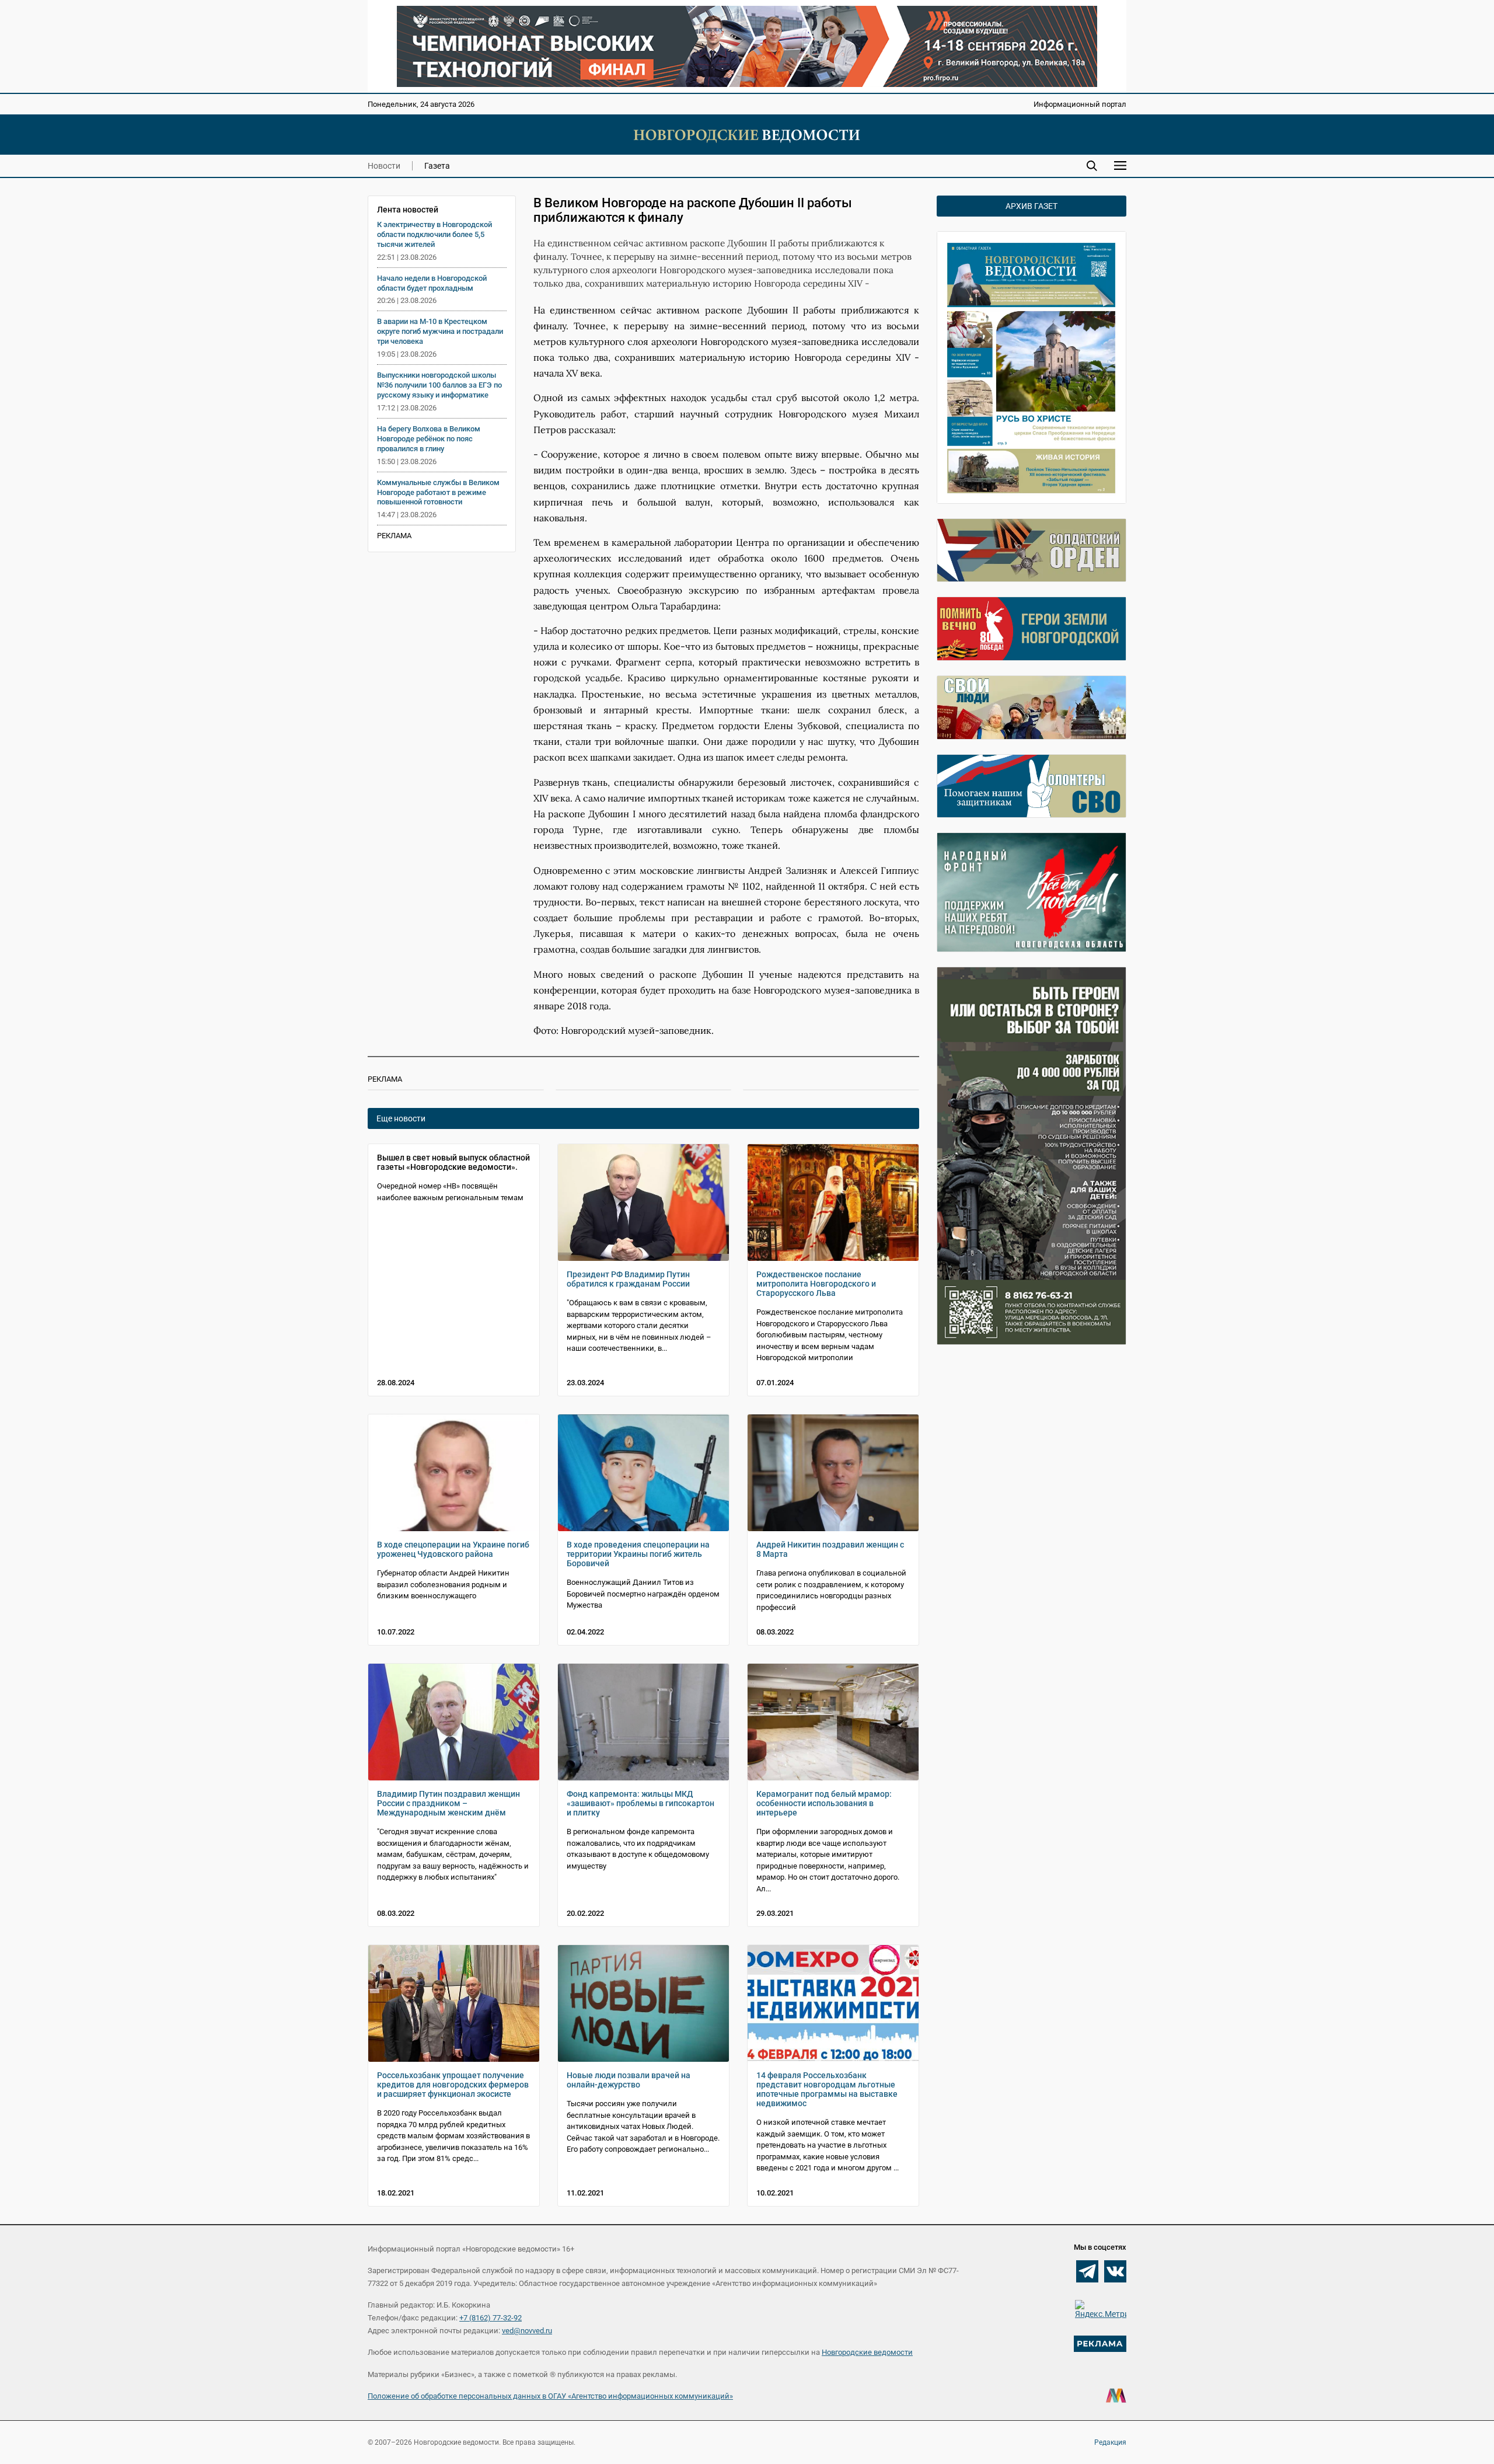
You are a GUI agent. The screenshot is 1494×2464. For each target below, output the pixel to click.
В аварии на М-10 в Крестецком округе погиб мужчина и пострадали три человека (440, 331)
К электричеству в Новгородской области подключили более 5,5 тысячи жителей (434, 234)
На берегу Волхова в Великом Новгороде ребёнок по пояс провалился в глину (429, 439)
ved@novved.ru (527, 2331)
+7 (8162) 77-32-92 (491, 2318)
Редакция (1110, 2442)
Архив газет (1032, 206)
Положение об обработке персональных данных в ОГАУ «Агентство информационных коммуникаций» (550, 2396)
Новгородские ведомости (867, 2352)
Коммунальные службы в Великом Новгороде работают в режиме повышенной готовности (438, 492)
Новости (384, 166)
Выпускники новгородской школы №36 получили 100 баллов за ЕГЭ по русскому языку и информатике (439, 385)
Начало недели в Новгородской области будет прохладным (432, 283)
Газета (437, 166)
